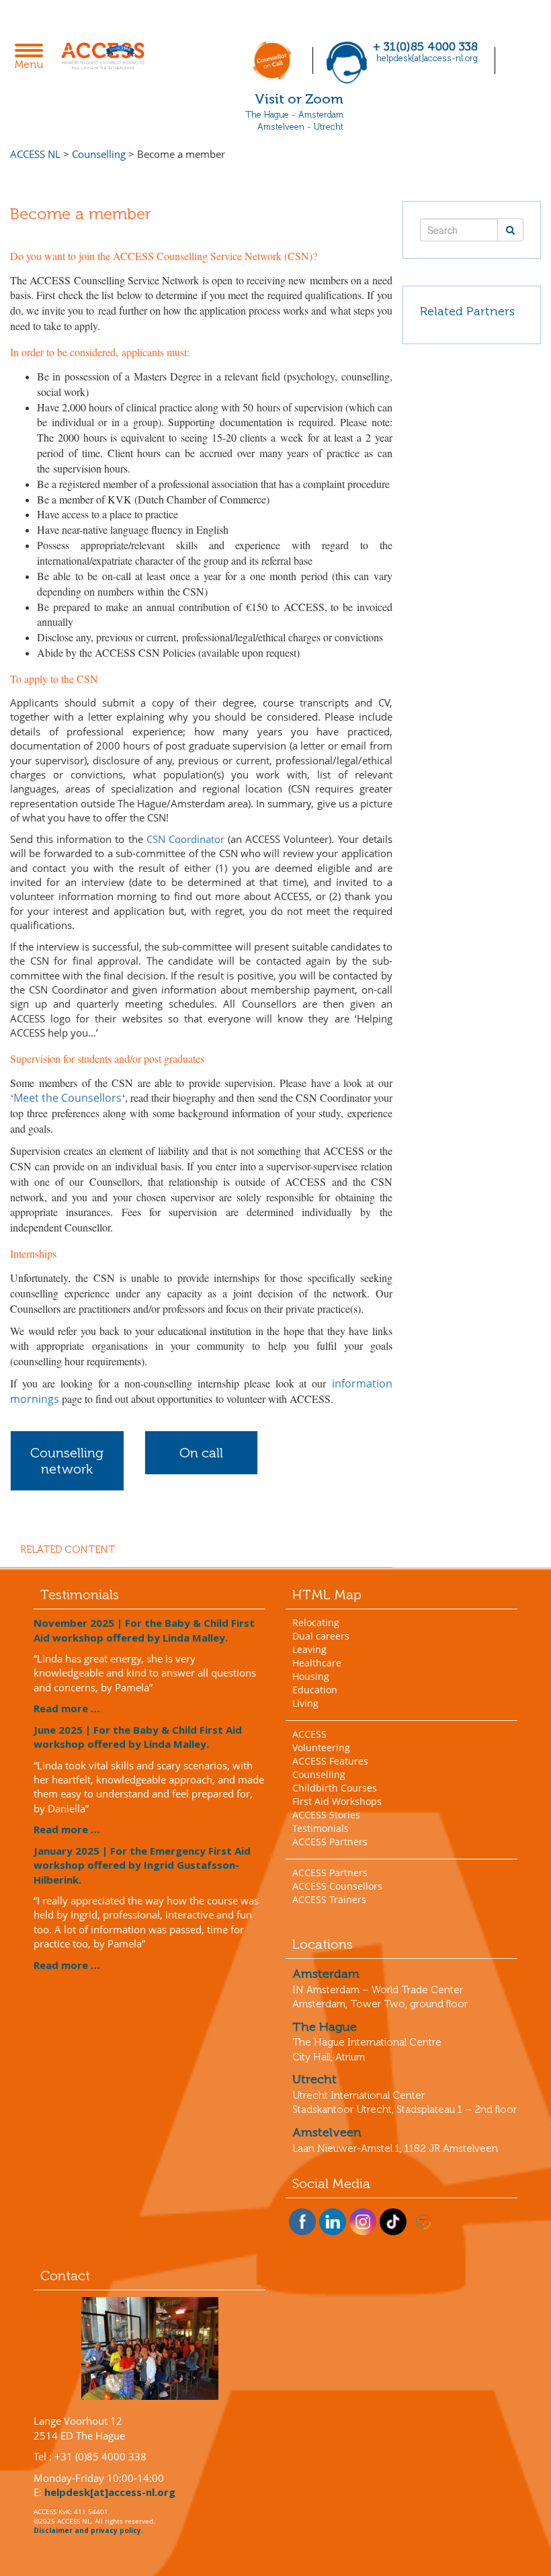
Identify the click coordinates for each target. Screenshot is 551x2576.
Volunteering (321, 1747)
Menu (33, 58)
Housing (311, 1676)
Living (305, 1703)
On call (201, 1453)
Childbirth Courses (335, 1788)
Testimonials (321, 1828)
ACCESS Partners (330, 1842)
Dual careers (321, 1636)
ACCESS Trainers (329, 1899)
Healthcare (317, 1663)
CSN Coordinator (185, 839)
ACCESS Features (330, 1761)
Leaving (309, 1649)
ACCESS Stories (326, 1815)
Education (315, 1690)
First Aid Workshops (337, 1801)
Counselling (319, 1774)
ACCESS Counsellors (337, 1886)
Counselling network (67, 1461)
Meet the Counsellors (68, 1098)
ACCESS (309, 1734)
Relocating (316, 1622)
